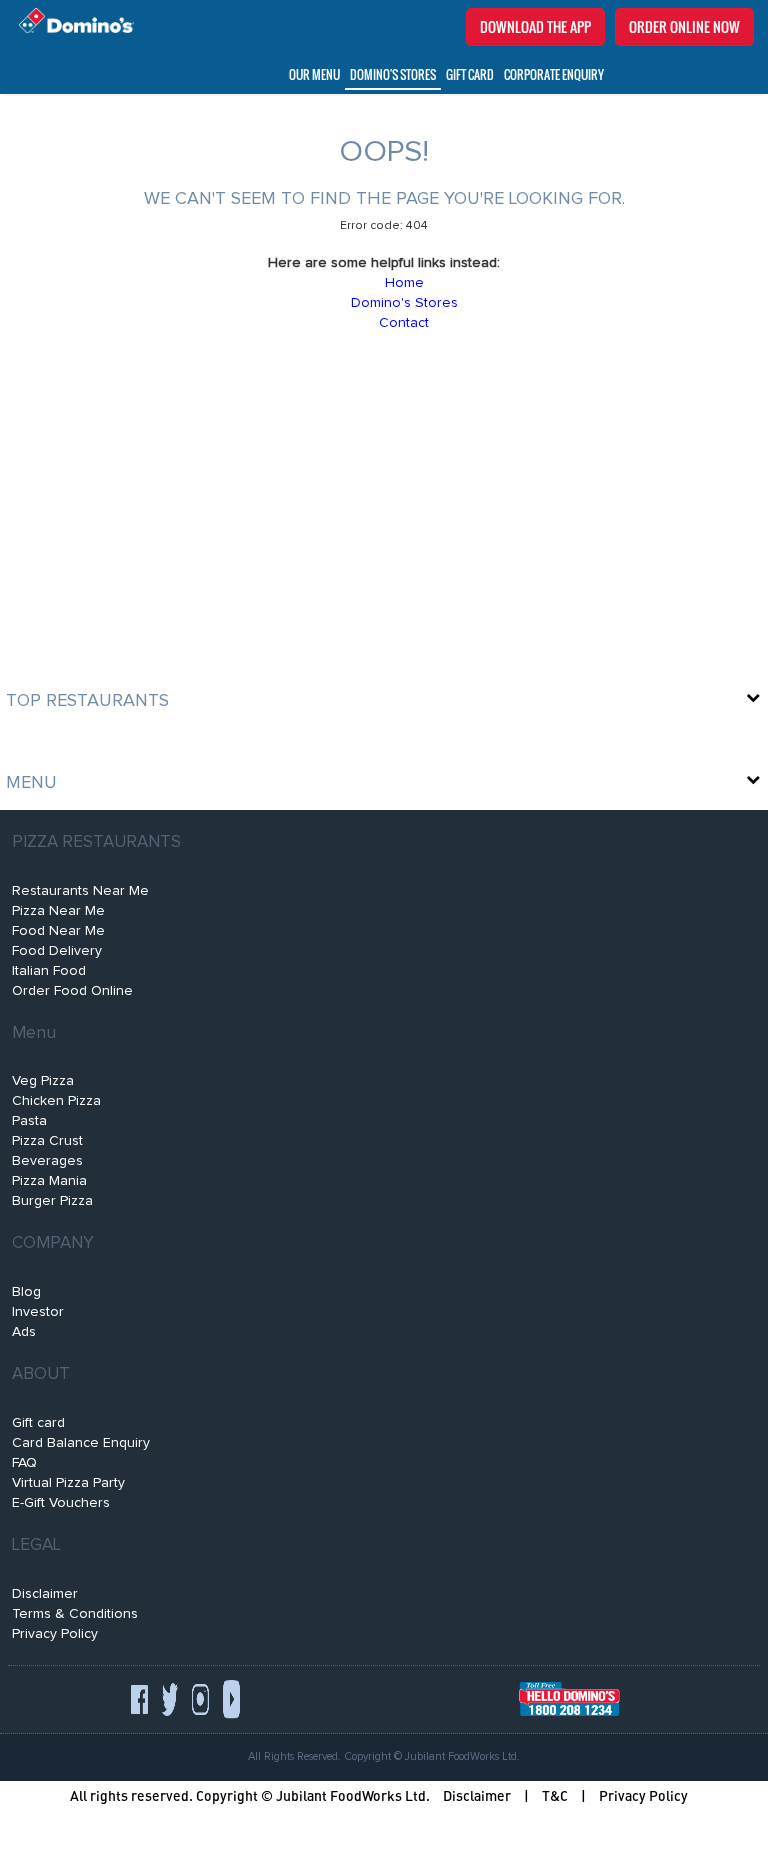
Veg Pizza (43, 1081)
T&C (555, 1795)
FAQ (24, 1463)
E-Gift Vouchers (61, 1503)
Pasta (29, 1121)
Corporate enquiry (554, 74)
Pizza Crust (47, 1141)
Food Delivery (57, 951)
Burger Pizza (52, 1201)
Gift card (38, 1423)
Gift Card (470, 74)
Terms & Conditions (75, 1614)
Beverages (47, 1161)
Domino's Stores (393, 74)
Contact (404, 323)
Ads (24, 1332)
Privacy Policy (55, 1634)
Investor (38, 1312)
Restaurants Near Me (80, 891)
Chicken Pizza (56, 1101)
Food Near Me (58, 931)
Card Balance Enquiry (81, 1443)
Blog (26, 1292)
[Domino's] (71, 21)
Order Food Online (72, 991)
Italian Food (49, 971)
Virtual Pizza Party (68, 1483)
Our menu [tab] (314, 74)
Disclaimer (45, 1594)
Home (404, 283)
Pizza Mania (49, 1181)
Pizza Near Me (58, 911)
